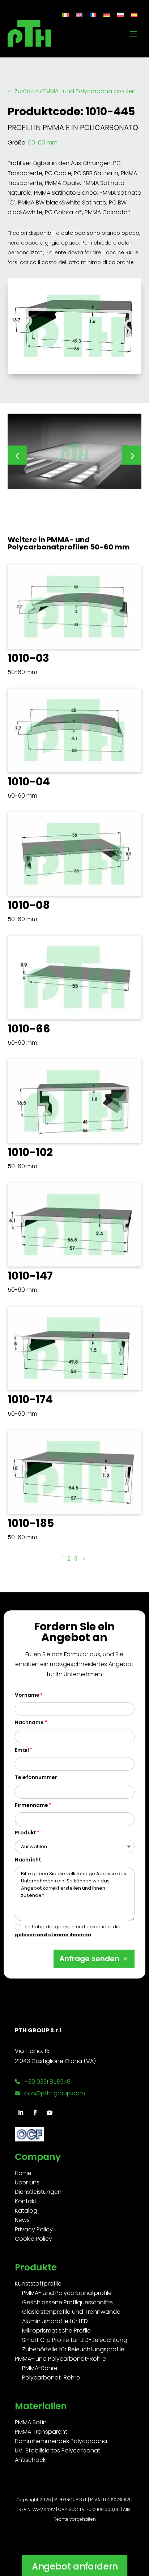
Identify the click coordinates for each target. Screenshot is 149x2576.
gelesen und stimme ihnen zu (53, 1935)
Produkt (25, 1833)
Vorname (27, 1695)
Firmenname (31, 1805)
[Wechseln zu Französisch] (93, 15)
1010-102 (30, 1152)
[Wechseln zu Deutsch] (107, 15)
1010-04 (29, 782)
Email (22, 1750)
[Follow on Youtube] (50, 2113)
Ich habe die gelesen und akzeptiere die (68, 1931)
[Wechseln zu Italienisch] (65, 15)
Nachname (29, 1722)
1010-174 (30, 1399)
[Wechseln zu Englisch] (79, 15)
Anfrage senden (89, 1959)
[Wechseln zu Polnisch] (120, 15)
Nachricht (28, 1860)
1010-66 (29, 1029)
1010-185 (31, 1523)
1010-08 (29, 905)
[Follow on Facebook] (35, 2113)
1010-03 (28, 658)
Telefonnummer (36, 1777)
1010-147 (30, 1276)
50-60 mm (43, 143)
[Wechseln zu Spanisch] (134, 15)
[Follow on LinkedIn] (21, 2113)
